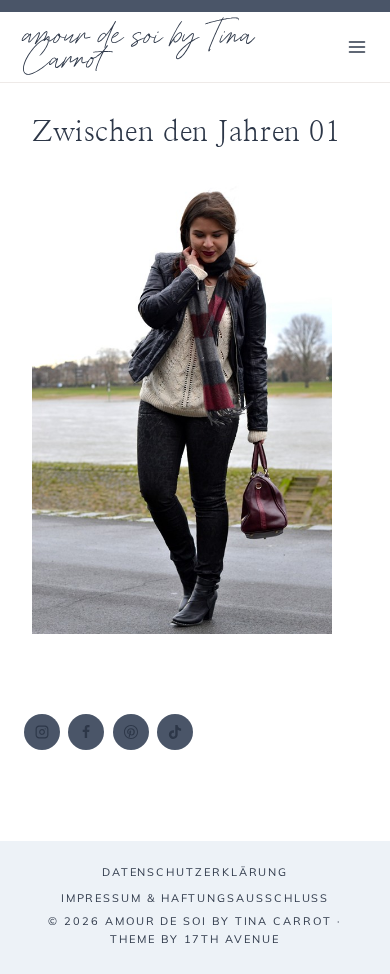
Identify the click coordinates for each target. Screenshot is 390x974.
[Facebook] (86, 732)
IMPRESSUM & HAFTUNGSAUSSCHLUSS (195, 898)
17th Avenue (232, 939)
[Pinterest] (131, 732)
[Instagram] (42, 732)
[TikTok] (175, 732)
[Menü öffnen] (356, 46)
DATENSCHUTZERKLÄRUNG (195, 872)
